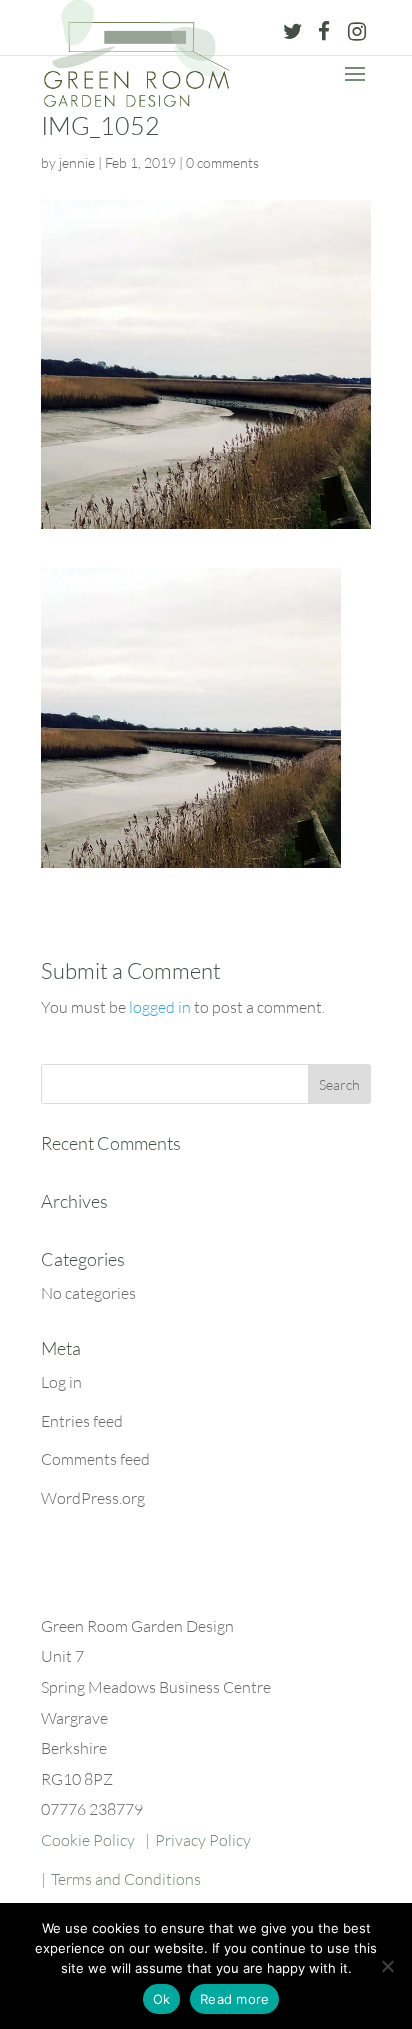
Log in (61, 1382)
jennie (77, 162)
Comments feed (95, 1459)
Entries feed (82, 1421)
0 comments (222, 162)
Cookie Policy (88, 1840)
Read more (234, 1999)
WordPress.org (93, 1498)
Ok (162, 1999)
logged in (160, 1007)
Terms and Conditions (126, 1879)
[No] (387, 1966)
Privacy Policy (203, 1840)
